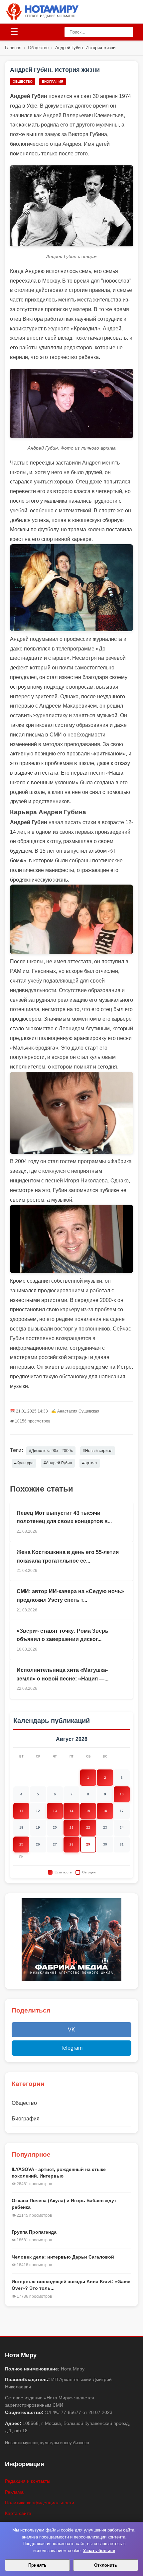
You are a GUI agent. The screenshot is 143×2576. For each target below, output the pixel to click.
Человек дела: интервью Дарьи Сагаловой (63, 2257)
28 (71, 1844)
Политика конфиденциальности (40, 2503)
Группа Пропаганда (34, 2232)
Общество (38, 48)
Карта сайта (18, 2513)
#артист (90, 1463)
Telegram (71, 2048)
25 (21, 1844)
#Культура (24, 1463)
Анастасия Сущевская (78, 1411)
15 (88, 1811)
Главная (13, 48)
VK (71, 2030)
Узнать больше (99, 2551)
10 (122, 1794)
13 (55, 1811)
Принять (37, 2565)
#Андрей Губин (58, 1463)
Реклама (14, 2492)
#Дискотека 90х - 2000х (51, 1451)
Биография (53, 82)
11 (21, 1811)
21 (71, 1827)
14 (71, 1811)
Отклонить (106, 2565)
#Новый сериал (98, 1451)
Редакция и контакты (28, 2481)
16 (105, 1811)
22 (88, 1827)
